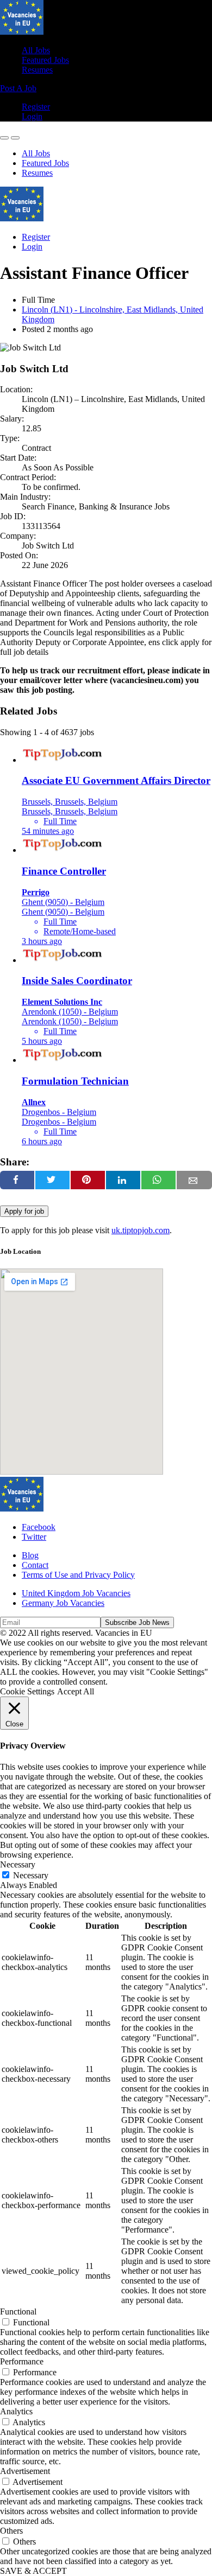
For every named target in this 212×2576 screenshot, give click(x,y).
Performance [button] (22, 2361)
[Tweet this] (52, 1180)
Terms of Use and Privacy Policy (78, 1575)
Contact (35, 1565)
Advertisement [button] (25, 2471)
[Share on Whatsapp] (158, 1180)
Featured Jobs (45, 60)
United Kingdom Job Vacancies (76, 1593)
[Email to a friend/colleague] (194, 1180)
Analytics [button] (16, 2411)
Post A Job (18, 88)
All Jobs (36, 50)
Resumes (37, 70)
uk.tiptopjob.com (141, 1230)
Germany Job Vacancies (63, 1603)
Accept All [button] (76, 1691)
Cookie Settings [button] (27, 1691)
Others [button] (11, 2531)
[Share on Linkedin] (123, 1180)
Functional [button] (18, 2312)
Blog (30, 1555)
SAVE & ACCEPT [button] (33, 2571)
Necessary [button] (18, 1864)
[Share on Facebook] (17, 1180)
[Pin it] (88, 1180)
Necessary (31, 1875)
